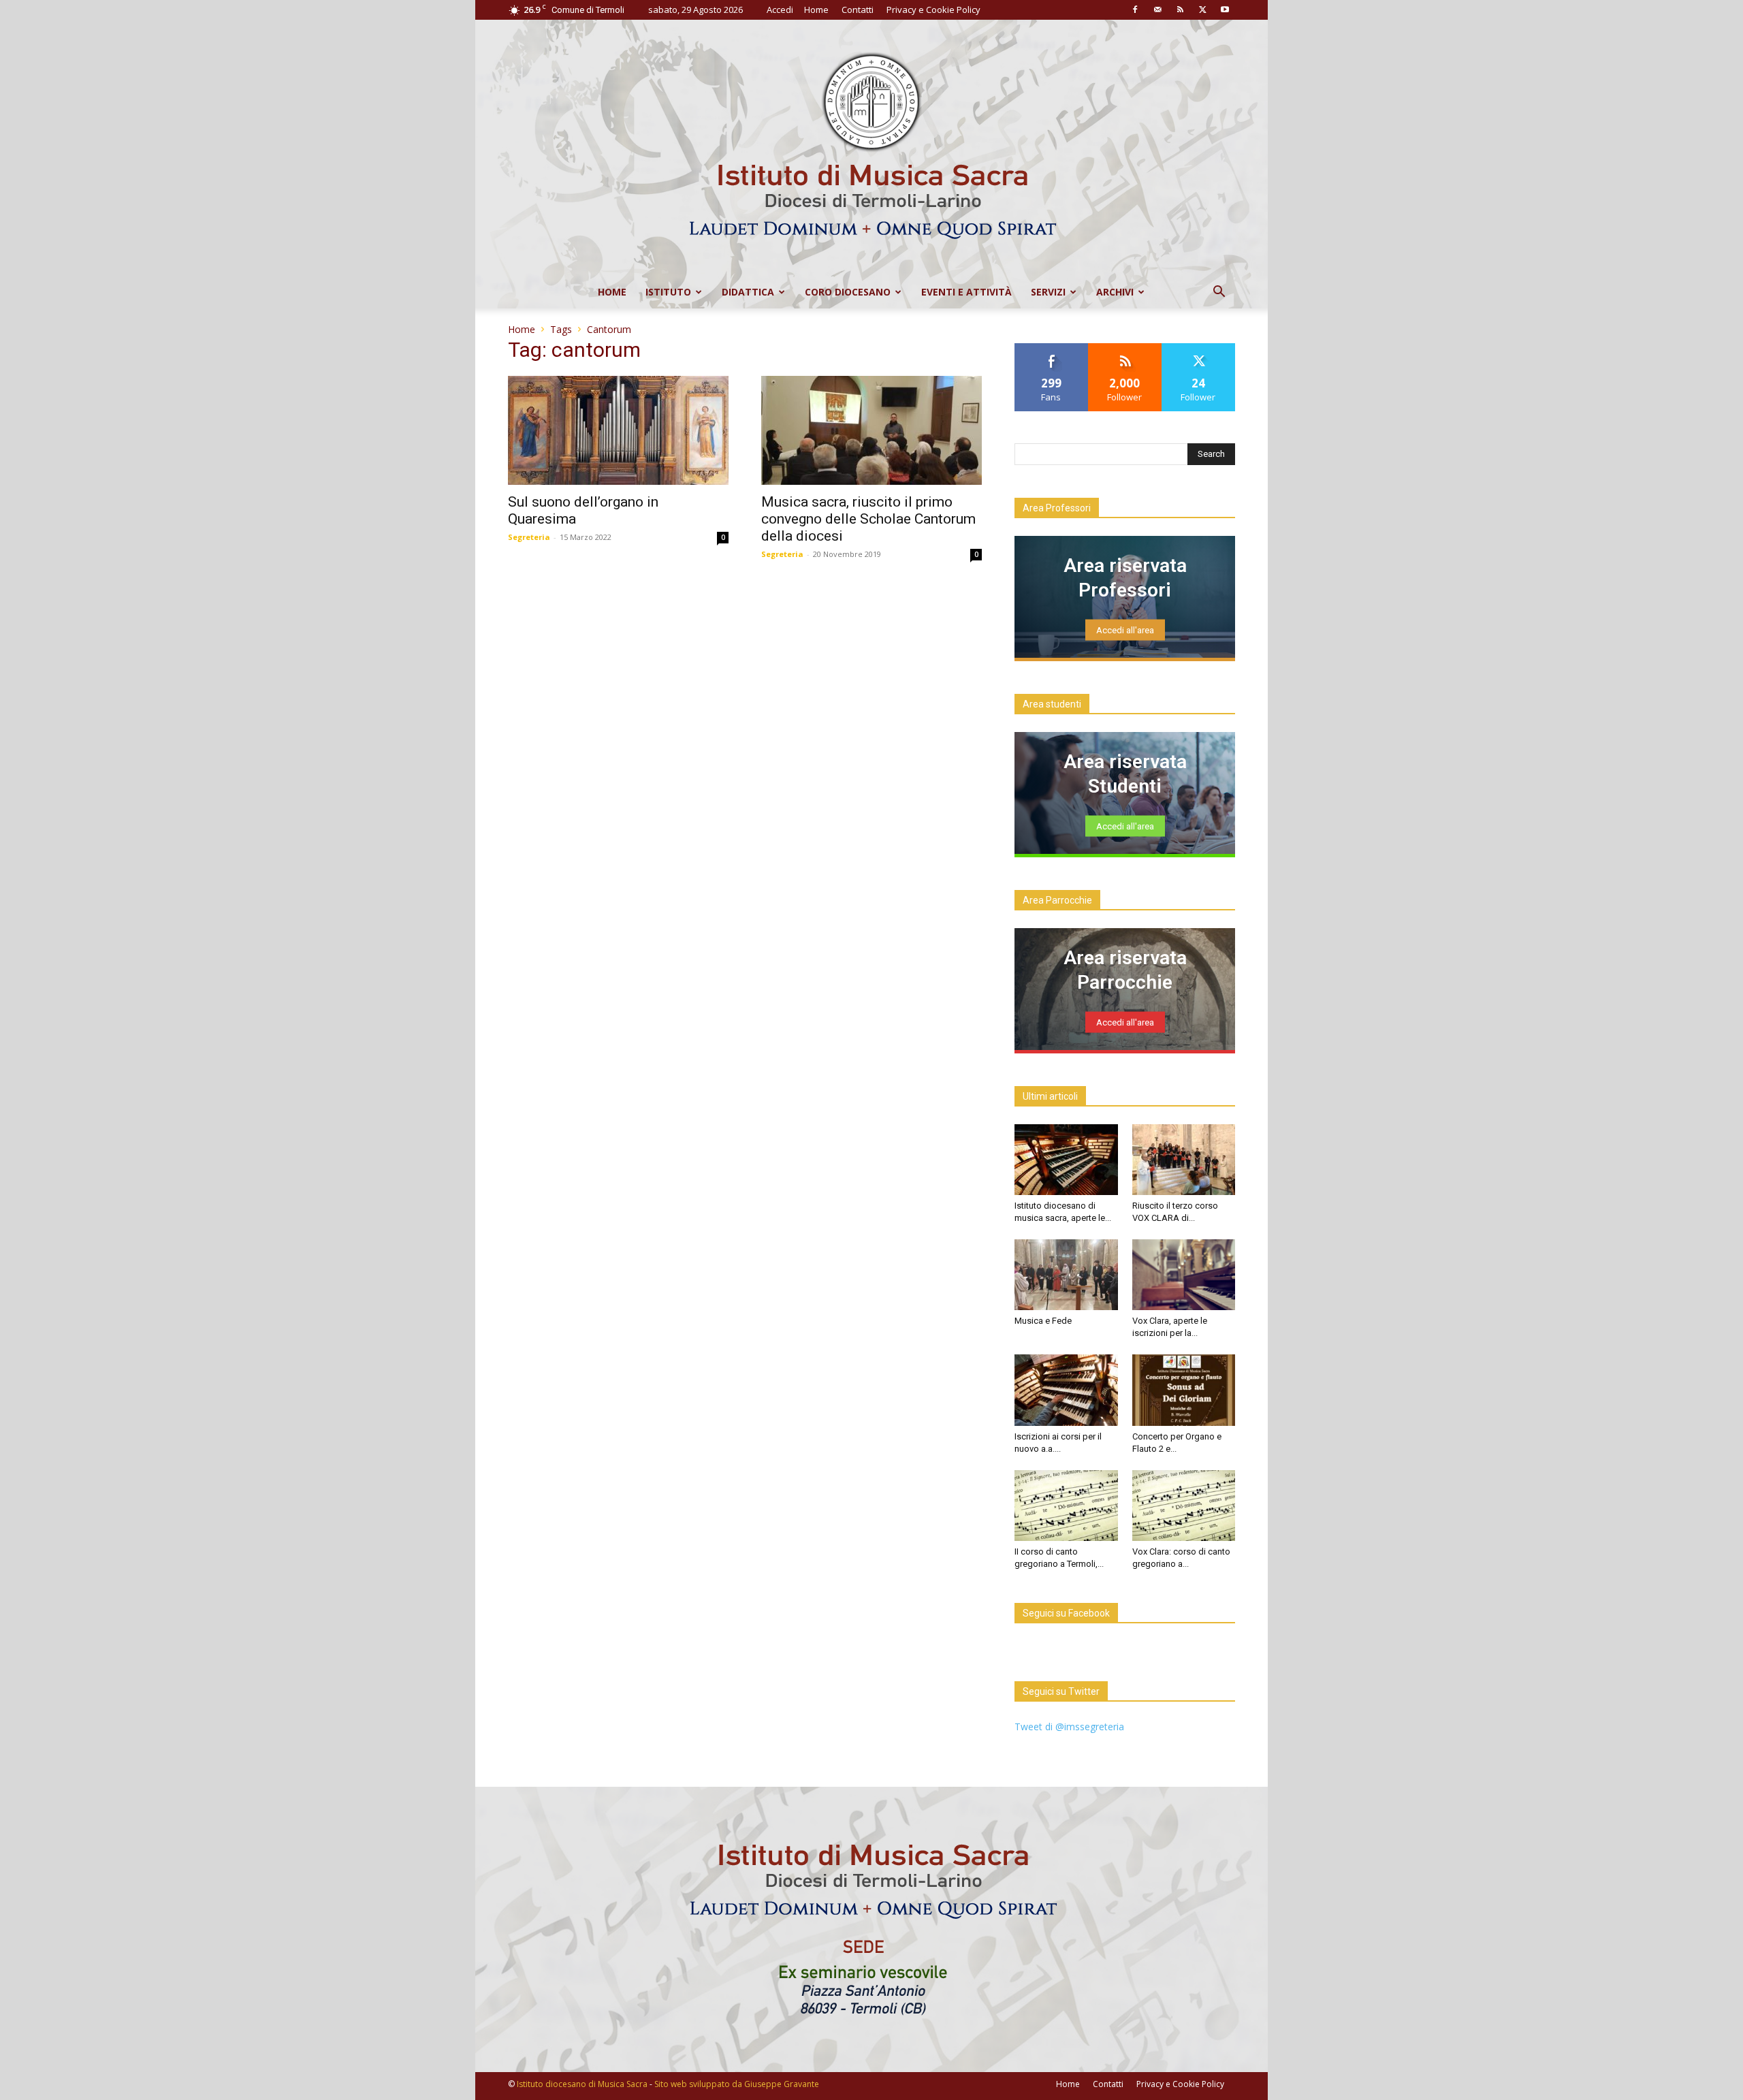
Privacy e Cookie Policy (933, 10)
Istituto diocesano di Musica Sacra (582, 2084)
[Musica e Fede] (1066, 1275)
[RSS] (1180, 10)
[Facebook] (1135, 10)
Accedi (780, 10)
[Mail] (1157, 10)
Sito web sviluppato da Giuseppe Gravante (737, 2084)
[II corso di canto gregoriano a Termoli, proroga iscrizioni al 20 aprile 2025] (1066, 1506)
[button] (1219, 293)
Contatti (858, 10)
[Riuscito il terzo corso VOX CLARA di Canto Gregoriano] (1184, 1160)
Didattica (748, 292)
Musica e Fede (1043, 1321)
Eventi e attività (966, 292)
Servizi (1048, 292)
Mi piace (1051, 348)
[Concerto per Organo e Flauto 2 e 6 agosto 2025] (1184, 1390)
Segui (1125, 348)
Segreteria (529, 537)
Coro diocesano (848, 292)
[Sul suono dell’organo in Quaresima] (618, 430)
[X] (1202, 10)
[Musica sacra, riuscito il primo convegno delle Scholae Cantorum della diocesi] (871, 430)
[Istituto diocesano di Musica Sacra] (871, 148)
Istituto (668, 292)
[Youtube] (1225, 10)
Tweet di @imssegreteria (1069, 1727)
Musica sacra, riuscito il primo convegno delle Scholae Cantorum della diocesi (868, 519)
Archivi (1115, 292)
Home (816, 10)
